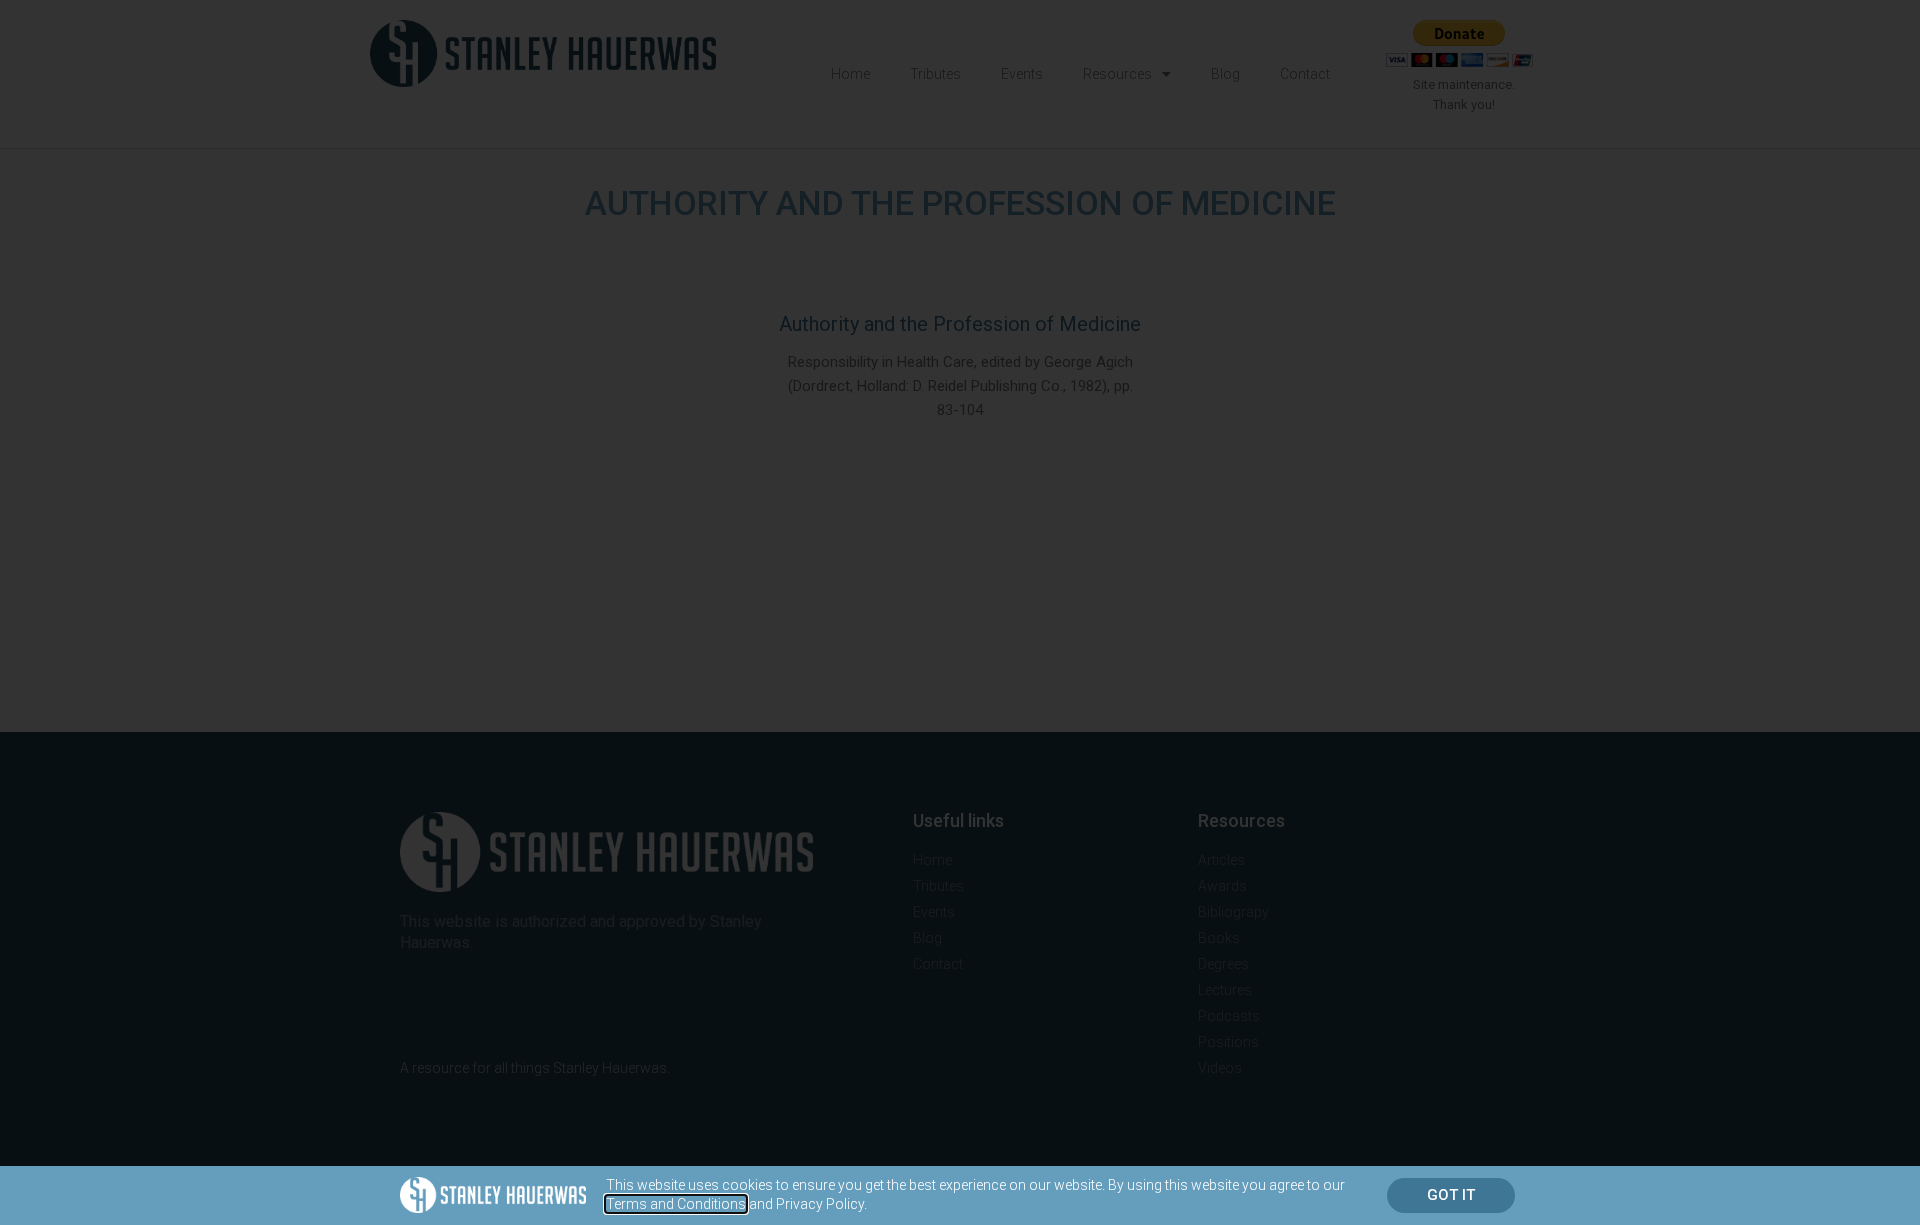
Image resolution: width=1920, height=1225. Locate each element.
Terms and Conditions (676, 1204)
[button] (1451, 1195)
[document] (960, 612)
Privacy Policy (820, 1204)
